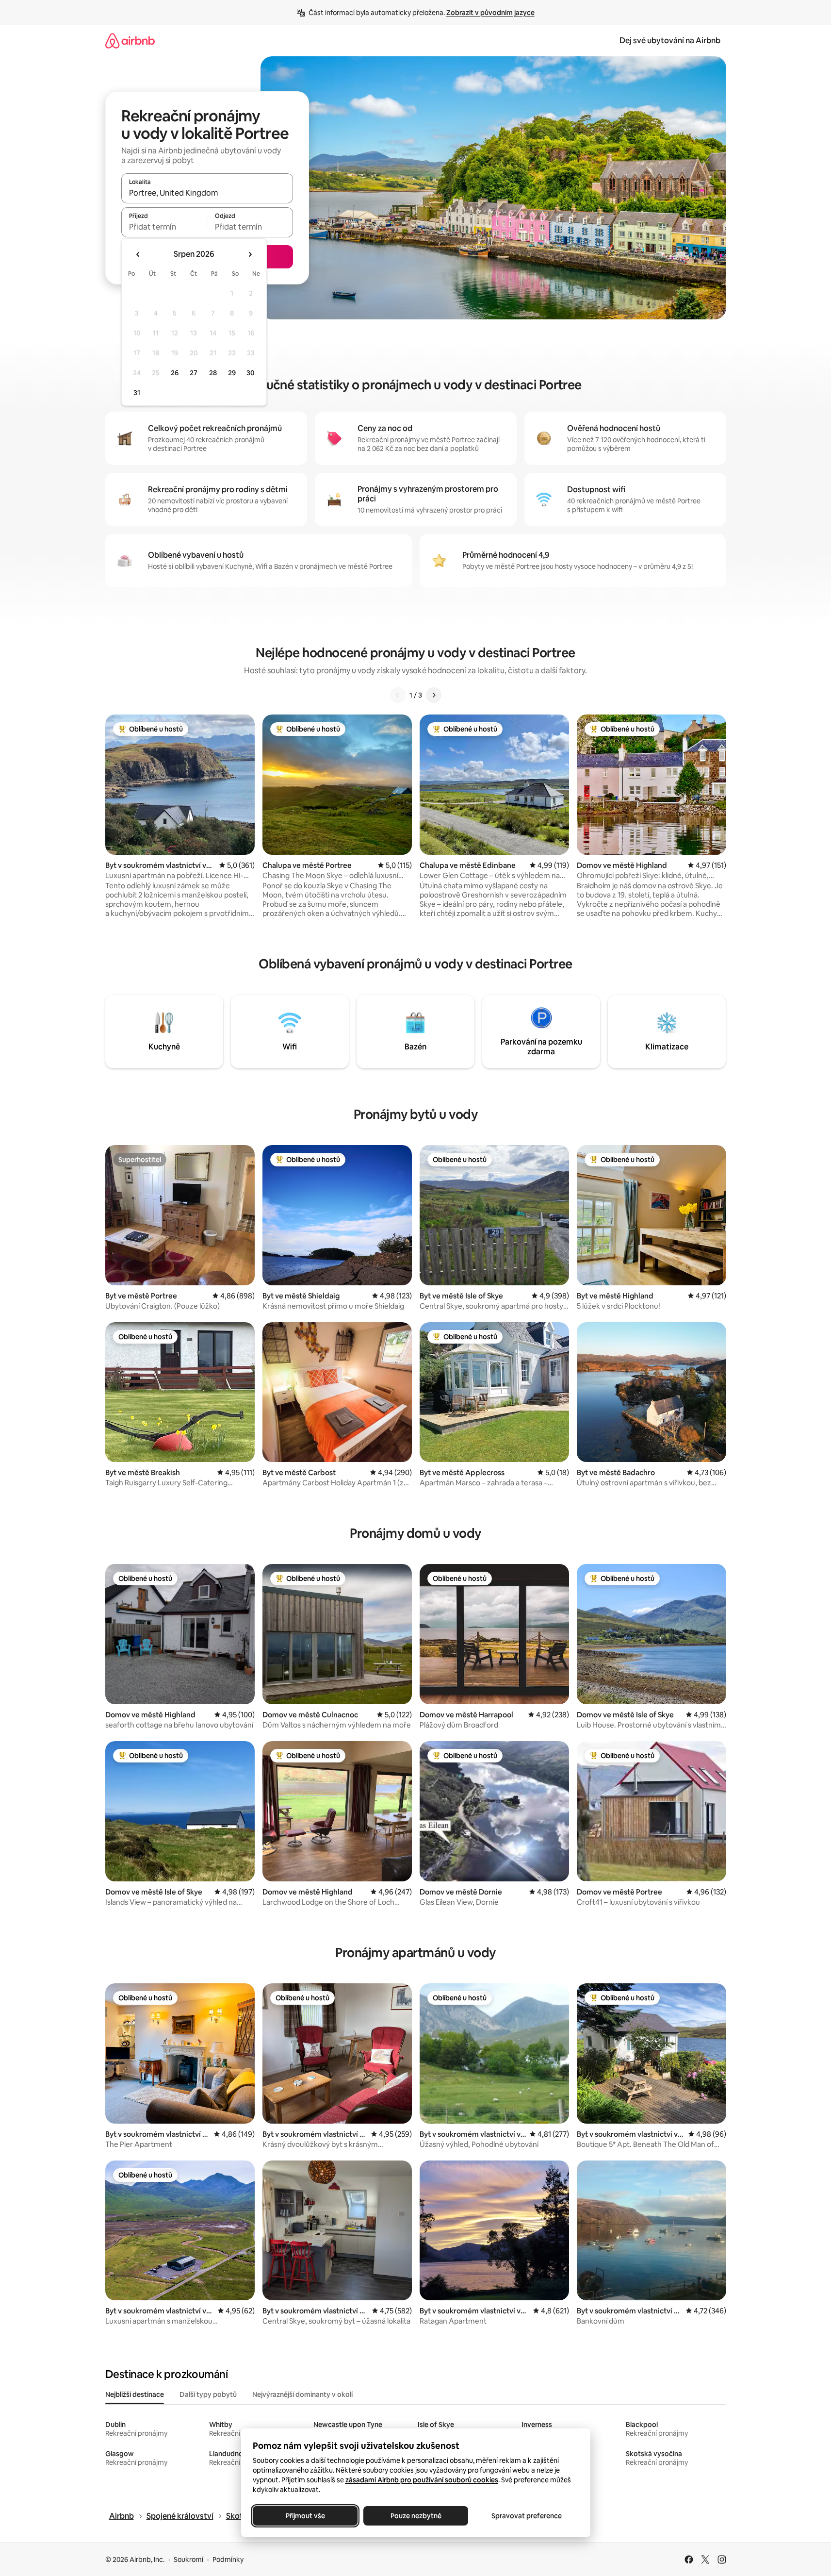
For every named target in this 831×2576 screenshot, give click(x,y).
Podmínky (228, 2559)
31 (137, 393)
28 (213, 373)
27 (194, 373)
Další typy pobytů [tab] (208, 2394)
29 (232, 373)
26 (175, 373)
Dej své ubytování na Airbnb (670, 41)
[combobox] (207, 193)
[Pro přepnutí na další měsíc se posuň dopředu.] (250, 254)
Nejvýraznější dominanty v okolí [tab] (302, 2394)
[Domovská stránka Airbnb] (130, 41)
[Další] (434, 695)
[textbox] (164, 227)
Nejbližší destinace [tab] (135, 2394)
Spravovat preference (526, 2516)
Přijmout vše (305, 2516)
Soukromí (188, 2559)
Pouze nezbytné (415, 2516)
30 (251, 373)
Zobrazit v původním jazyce (490, 13)
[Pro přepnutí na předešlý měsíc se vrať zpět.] (138, 254)
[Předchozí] (398, 695)
